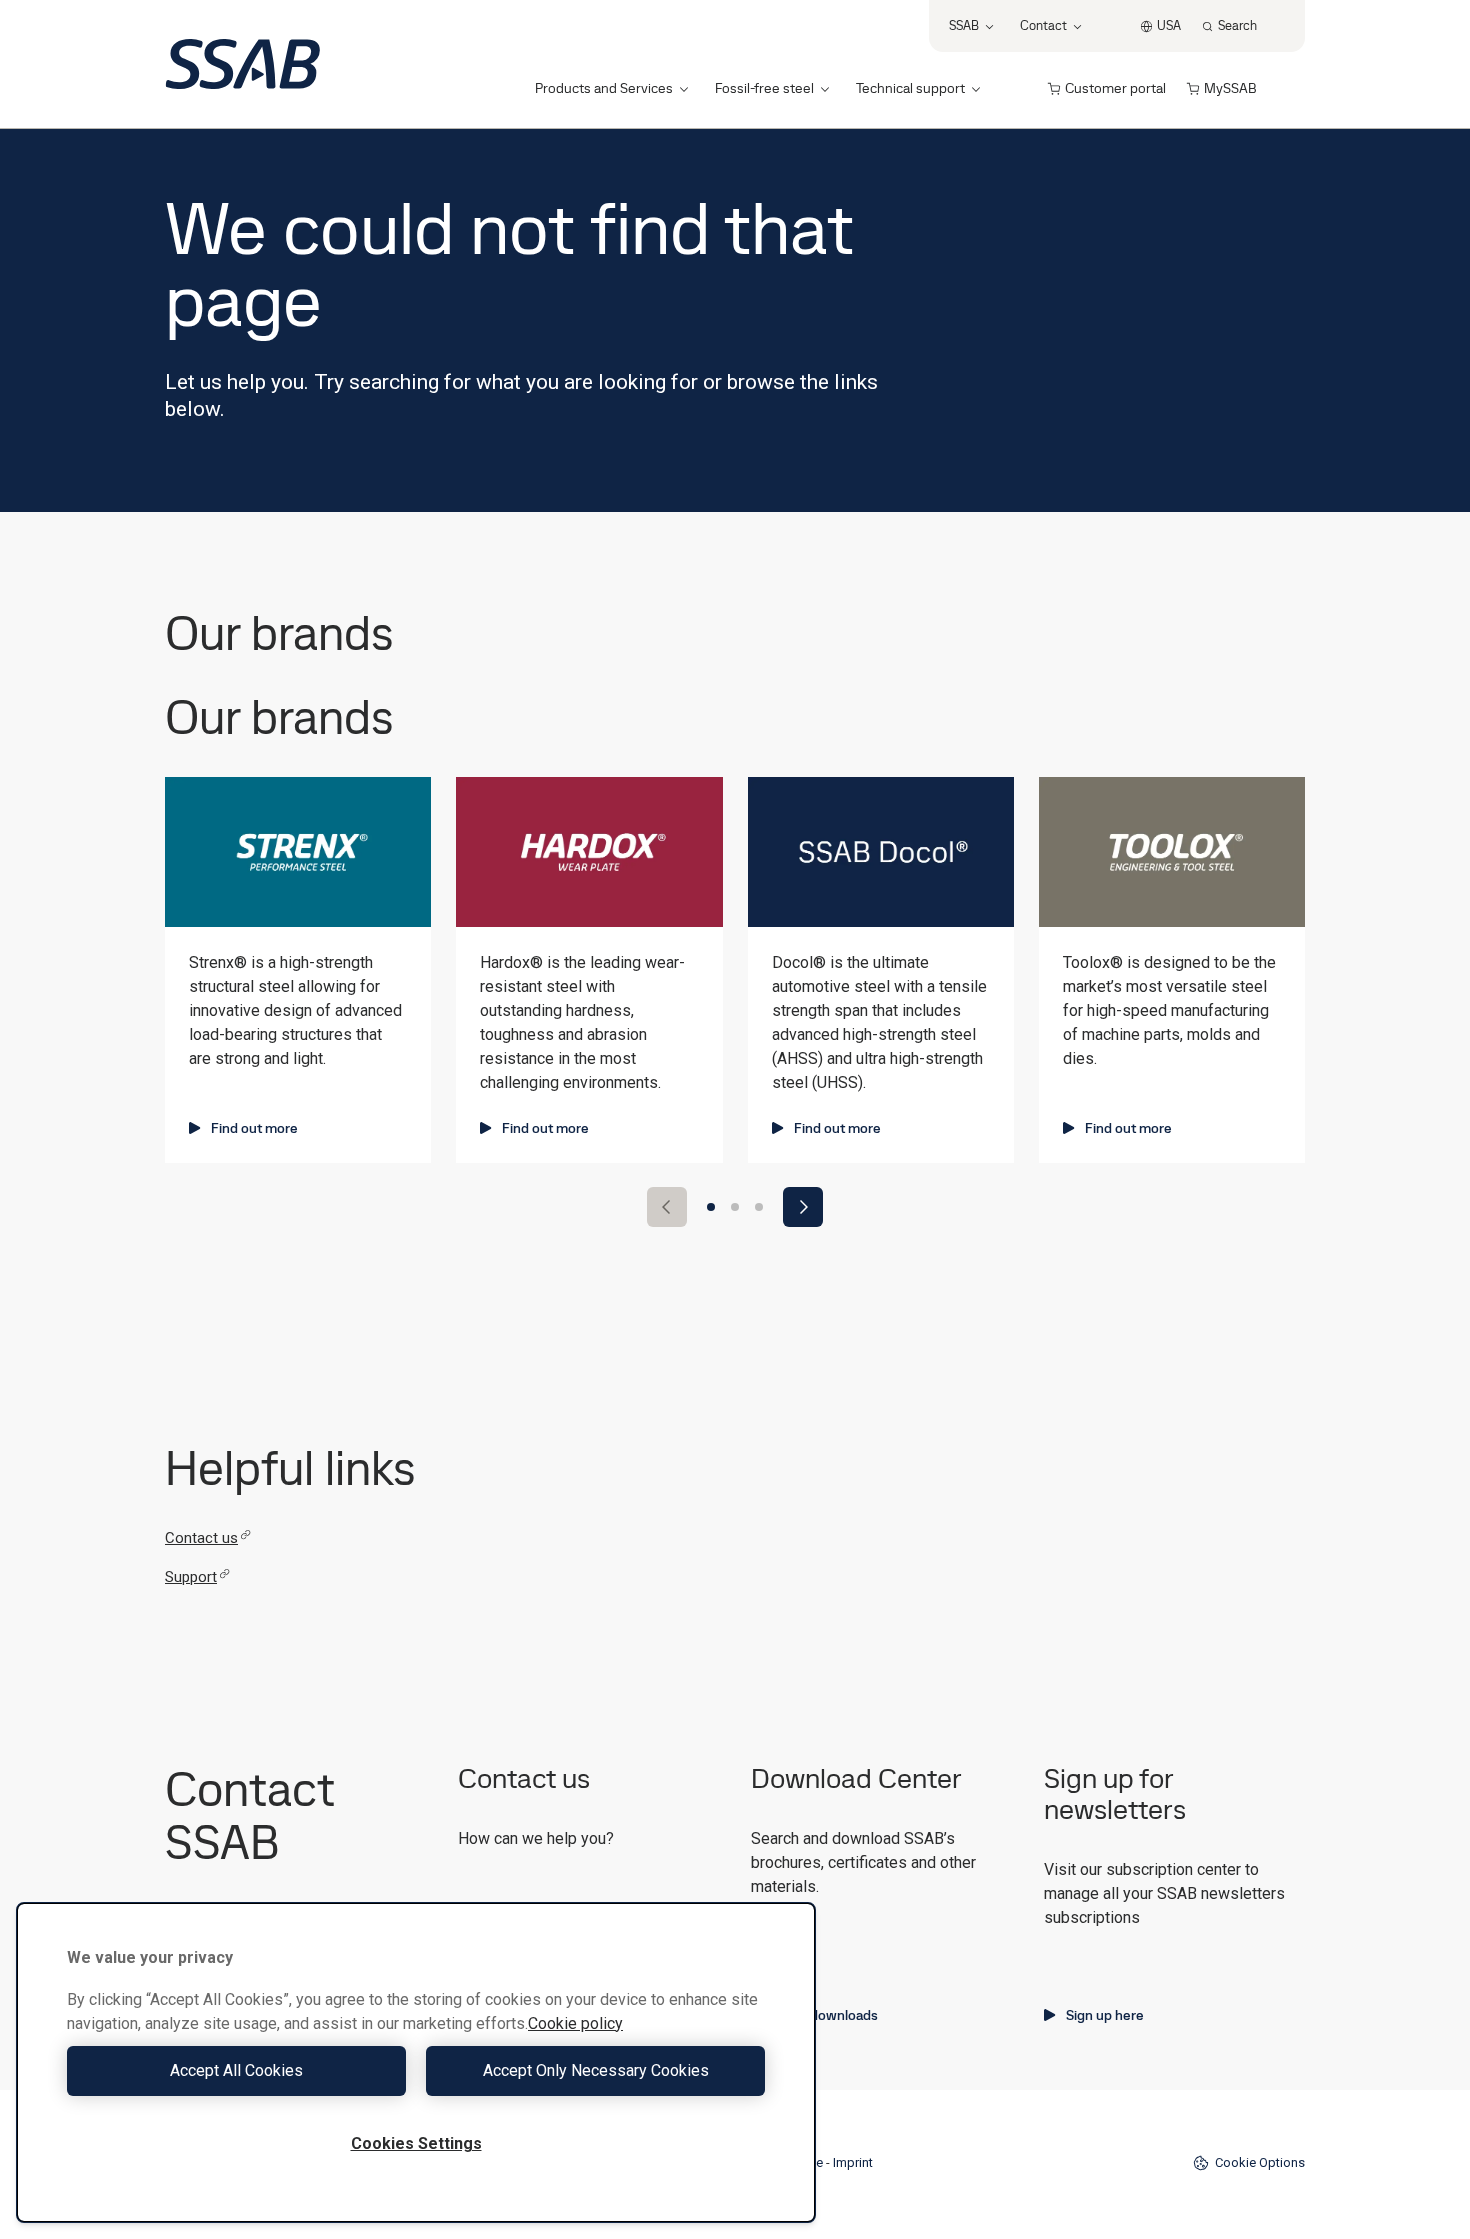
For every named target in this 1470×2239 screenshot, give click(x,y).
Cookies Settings (416, 2143)
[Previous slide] (667, 1207)
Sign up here (1105, 2015)
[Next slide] (803, 1207)
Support (191, 1577)
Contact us (201, 1538)
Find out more (254, 1128)
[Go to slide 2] (735, 1207)
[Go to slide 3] (759, 1207)
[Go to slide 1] (711, 1207)
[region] (416, 2062)
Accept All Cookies (236, 2070)
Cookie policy (575, 2023)
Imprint (853, 2162)
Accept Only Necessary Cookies (596, 2070)
